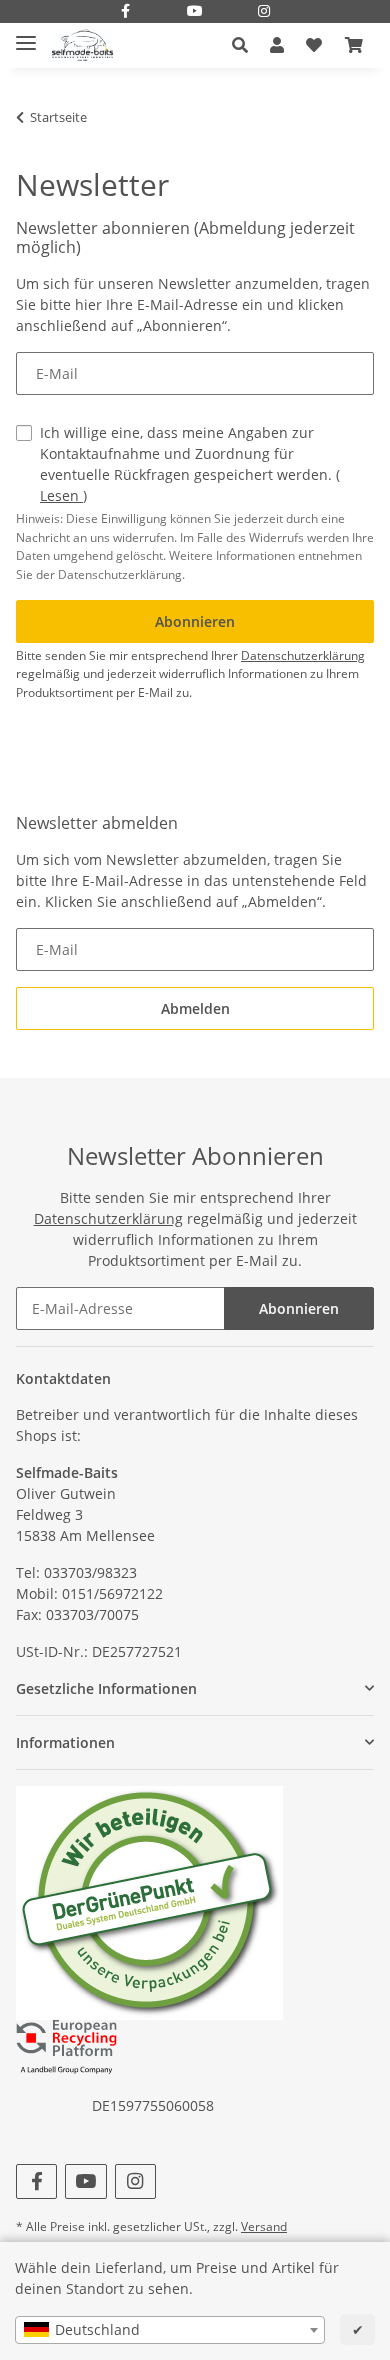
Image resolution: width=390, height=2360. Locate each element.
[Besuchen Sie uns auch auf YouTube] (195, 12)
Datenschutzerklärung (303, 655)
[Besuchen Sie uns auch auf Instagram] (265, 12)
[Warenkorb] (354, 45)
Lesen (61, 495)
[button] (245, 45)
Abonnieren (299, 1308)
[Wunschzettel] (314, 45)
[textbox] (170, 2330)
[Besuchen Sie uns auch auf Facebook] (126, 12)
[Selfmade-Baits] (82, 45)
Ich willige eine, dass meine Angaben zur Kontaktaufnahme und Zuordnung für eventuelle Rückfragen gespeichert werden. (190, 464)
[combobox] (170, 2330)
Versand (264, 2226)
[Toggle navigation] (26, 35)
